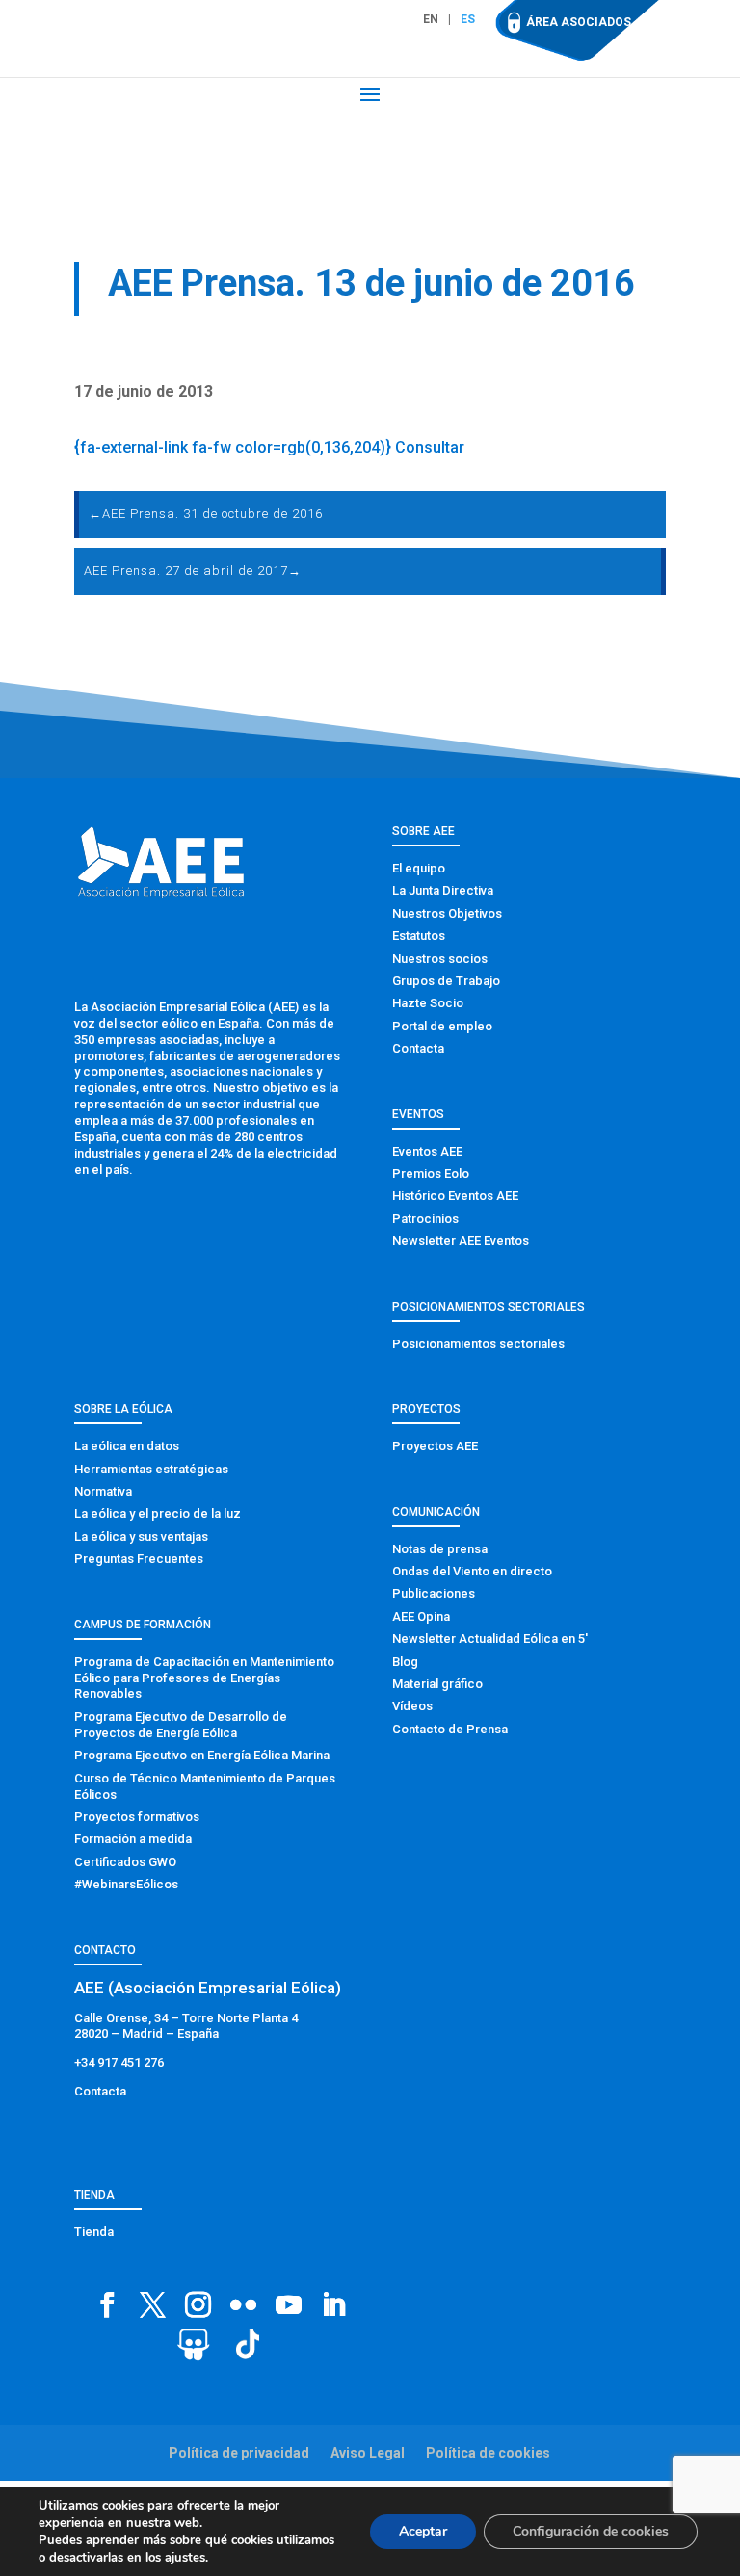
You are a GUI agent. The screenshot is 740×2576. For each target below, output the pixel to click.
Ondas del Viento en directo (472, 1571)
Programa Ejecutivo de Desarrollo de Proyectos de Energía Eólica (181, 1725)
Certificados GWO (125, 1862)
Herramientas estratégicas (151, 1469)
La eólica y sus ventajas (141, 1536)
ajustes (185, 2558)
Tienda (94, 2232)
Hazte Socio (428, 1003)
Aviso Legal (368, 2453)
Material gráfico (437, 1684)
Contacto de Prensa (450, 1729)
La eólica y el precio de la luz (158, 1513)
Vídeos (412, 1706)
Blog (405, 1662)
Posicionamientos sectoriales (478, 1344)
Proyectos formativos (137, 1817)
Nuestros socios (440, 959)
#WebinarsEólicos (126, 1884)
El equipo (419, 868)
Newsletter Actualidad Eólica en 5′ (490, 1639)
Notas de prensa (440, 1549)
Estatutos (419, 936)
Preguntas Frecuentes (139, 1559)
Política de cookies (488, 2453)
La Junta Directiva (443, 890)
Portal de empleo (442, 1026)
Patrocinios (425, 1219)
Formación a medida (133, 1839)
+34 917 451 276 (119, 2062)
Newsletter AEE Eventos (461, 1241)
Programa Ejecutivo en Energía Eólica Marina (202, 1755)
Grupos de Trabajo (446, 981)
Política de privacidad (239, 2453)
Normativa (103, 1491)
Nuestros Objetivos (447, 913)
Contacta (418, 1048)
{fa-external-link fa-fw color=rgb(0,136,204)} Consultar (269, 447)
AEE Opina (421, 1616)
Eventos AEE (427, 1151)
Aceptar (423, 2531)
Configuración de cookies (591, 2531)
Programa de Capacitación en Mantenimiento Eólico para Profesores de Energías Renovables (204, 1678)
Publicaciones (434, 1593)
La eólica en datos (127, 1446)
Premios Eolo (431, 1173)
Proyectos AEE (435, 1446)
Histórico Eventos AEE (455, 1196)
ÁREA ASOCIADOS (579, 22)
